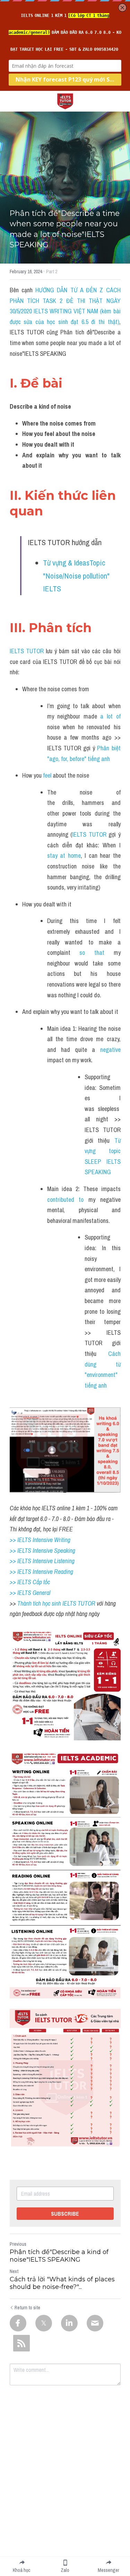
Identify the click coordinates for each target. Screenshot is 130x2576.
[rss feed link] (21, 2343)
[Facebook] (18, 2323)
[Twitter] (44, 2323)
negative (110, 1050)
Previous (18, 2244)
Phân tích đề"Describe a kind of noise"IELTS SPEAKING (59, 2256)
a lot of (111, 716)
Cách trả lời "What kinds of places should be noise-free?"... (62, 2283)
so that (92, 953)
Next (14, 2271)
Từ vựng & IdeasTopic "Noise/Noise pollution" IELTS (77, 576)
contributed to (66, 1200)
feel (47, 775)
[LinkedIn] (69, 2323)
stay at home (64, 856)
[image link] (65, 101)
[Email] (95, 2323)
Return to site (27, 2308)
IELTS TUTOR (27, 651)
